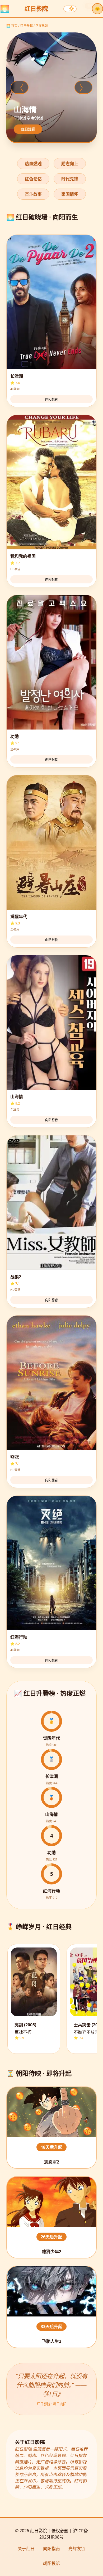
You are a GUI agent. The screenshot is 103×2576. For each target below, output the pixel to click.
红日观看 (28, 129)
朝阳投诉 (51, 2563)
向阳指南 (51, 2549)
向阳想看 (51, 400)
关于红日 (26, 2549)
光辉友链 (77, 2549)
